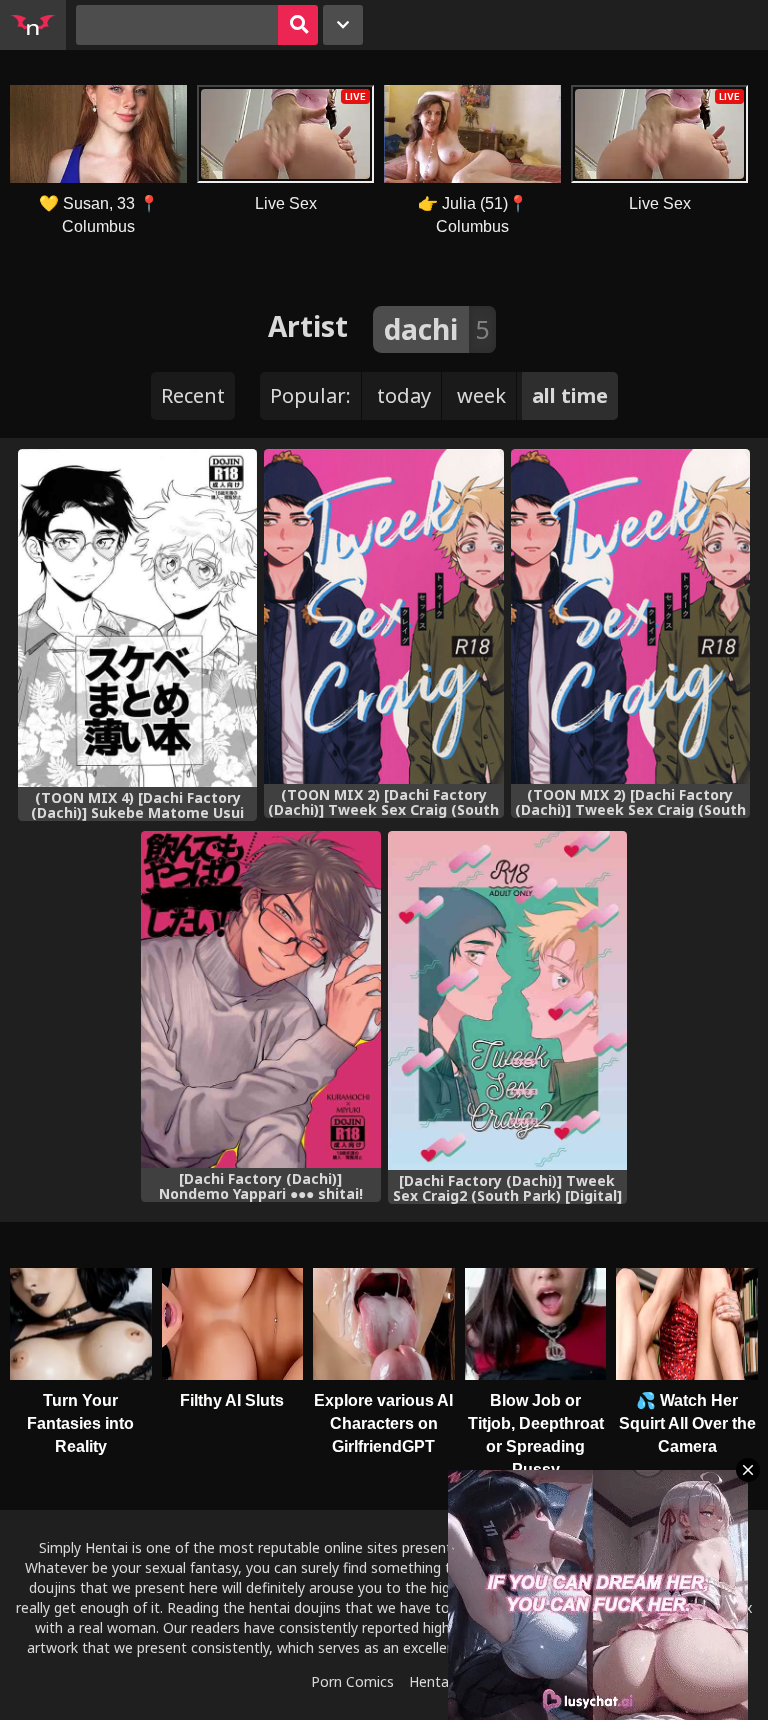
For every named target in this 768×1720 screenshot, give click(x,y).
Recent (193, 395)
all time (570, 395)
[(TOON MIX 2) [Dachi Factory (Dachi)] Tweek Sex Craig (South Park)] (383, 616)
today (404, 395)
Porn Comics (352, 1681)
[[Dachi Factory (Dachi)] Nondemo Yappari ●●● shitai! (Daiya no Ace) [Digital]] (260, 999)
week (481, 395)
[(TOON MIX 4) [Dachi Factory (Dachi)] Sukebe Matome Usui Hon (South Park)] (137, 618)
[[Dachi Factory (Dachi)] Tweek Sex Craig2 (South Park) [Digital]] (507, 1000)
